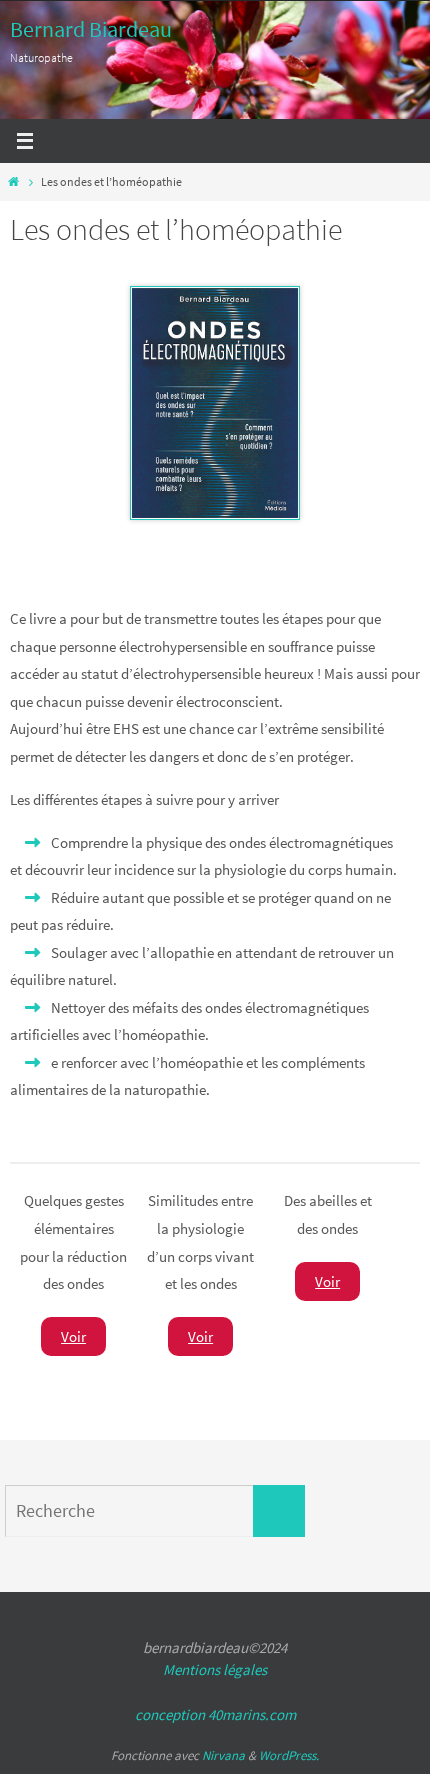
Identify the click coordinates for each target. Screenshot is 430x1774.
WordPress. (289, 1755)
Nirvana (223, 1755)
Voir (73, 1336)
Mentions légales (215, 1669)
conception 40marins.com (215, 1714)
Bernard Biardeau (91, 29)
